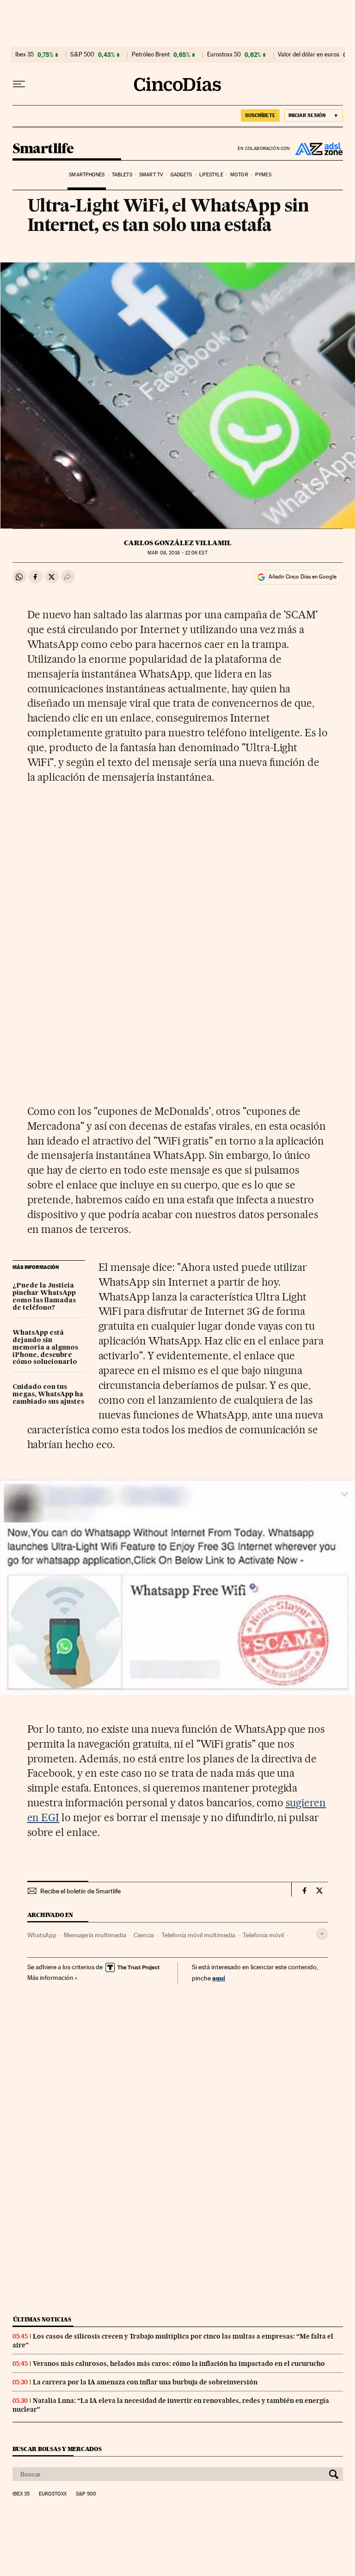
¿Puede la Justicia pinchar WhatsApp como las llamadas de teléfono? (44, 1297)
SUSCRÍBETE (260, 115)
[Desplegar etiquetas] (322, 1934)
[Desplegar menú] (19, 84)
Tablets (122, 175)
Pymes (263, 175)
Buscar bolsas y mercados (57, 2449)
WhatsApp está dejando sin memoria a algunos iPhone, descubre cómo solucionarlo (45, 1348)
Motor (239, 175)
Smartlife (43, 149)
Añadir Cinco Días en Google (303, 577)
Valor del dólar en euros (309, 55)
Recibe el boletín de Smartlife (80, 1891)
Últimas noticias (42, 2319)
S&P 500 (82, 55)
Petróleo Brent (151, 55)
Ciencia (144, 1935)
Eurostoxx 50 (224, 55)
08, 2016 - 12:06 (177, 553)
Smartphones (87, 175)
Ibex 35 (24, 55)
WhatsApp (42, 1935)
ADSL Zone (317, 149)
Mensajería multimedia (95, 1935)
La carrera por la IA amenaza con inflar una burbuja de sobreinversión (145, 2382)
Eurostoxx (53, 2494)
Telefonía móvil (263, 1935)
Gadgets (181, 175)
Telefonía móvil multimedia (198, 1935)
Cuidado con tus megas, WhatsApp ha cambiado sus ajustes (48, 1394)
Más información (50, 1978)
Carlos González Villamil (178, 543)
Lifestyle (211, 175)
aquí (219, 1978)
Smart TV (151, 175)
